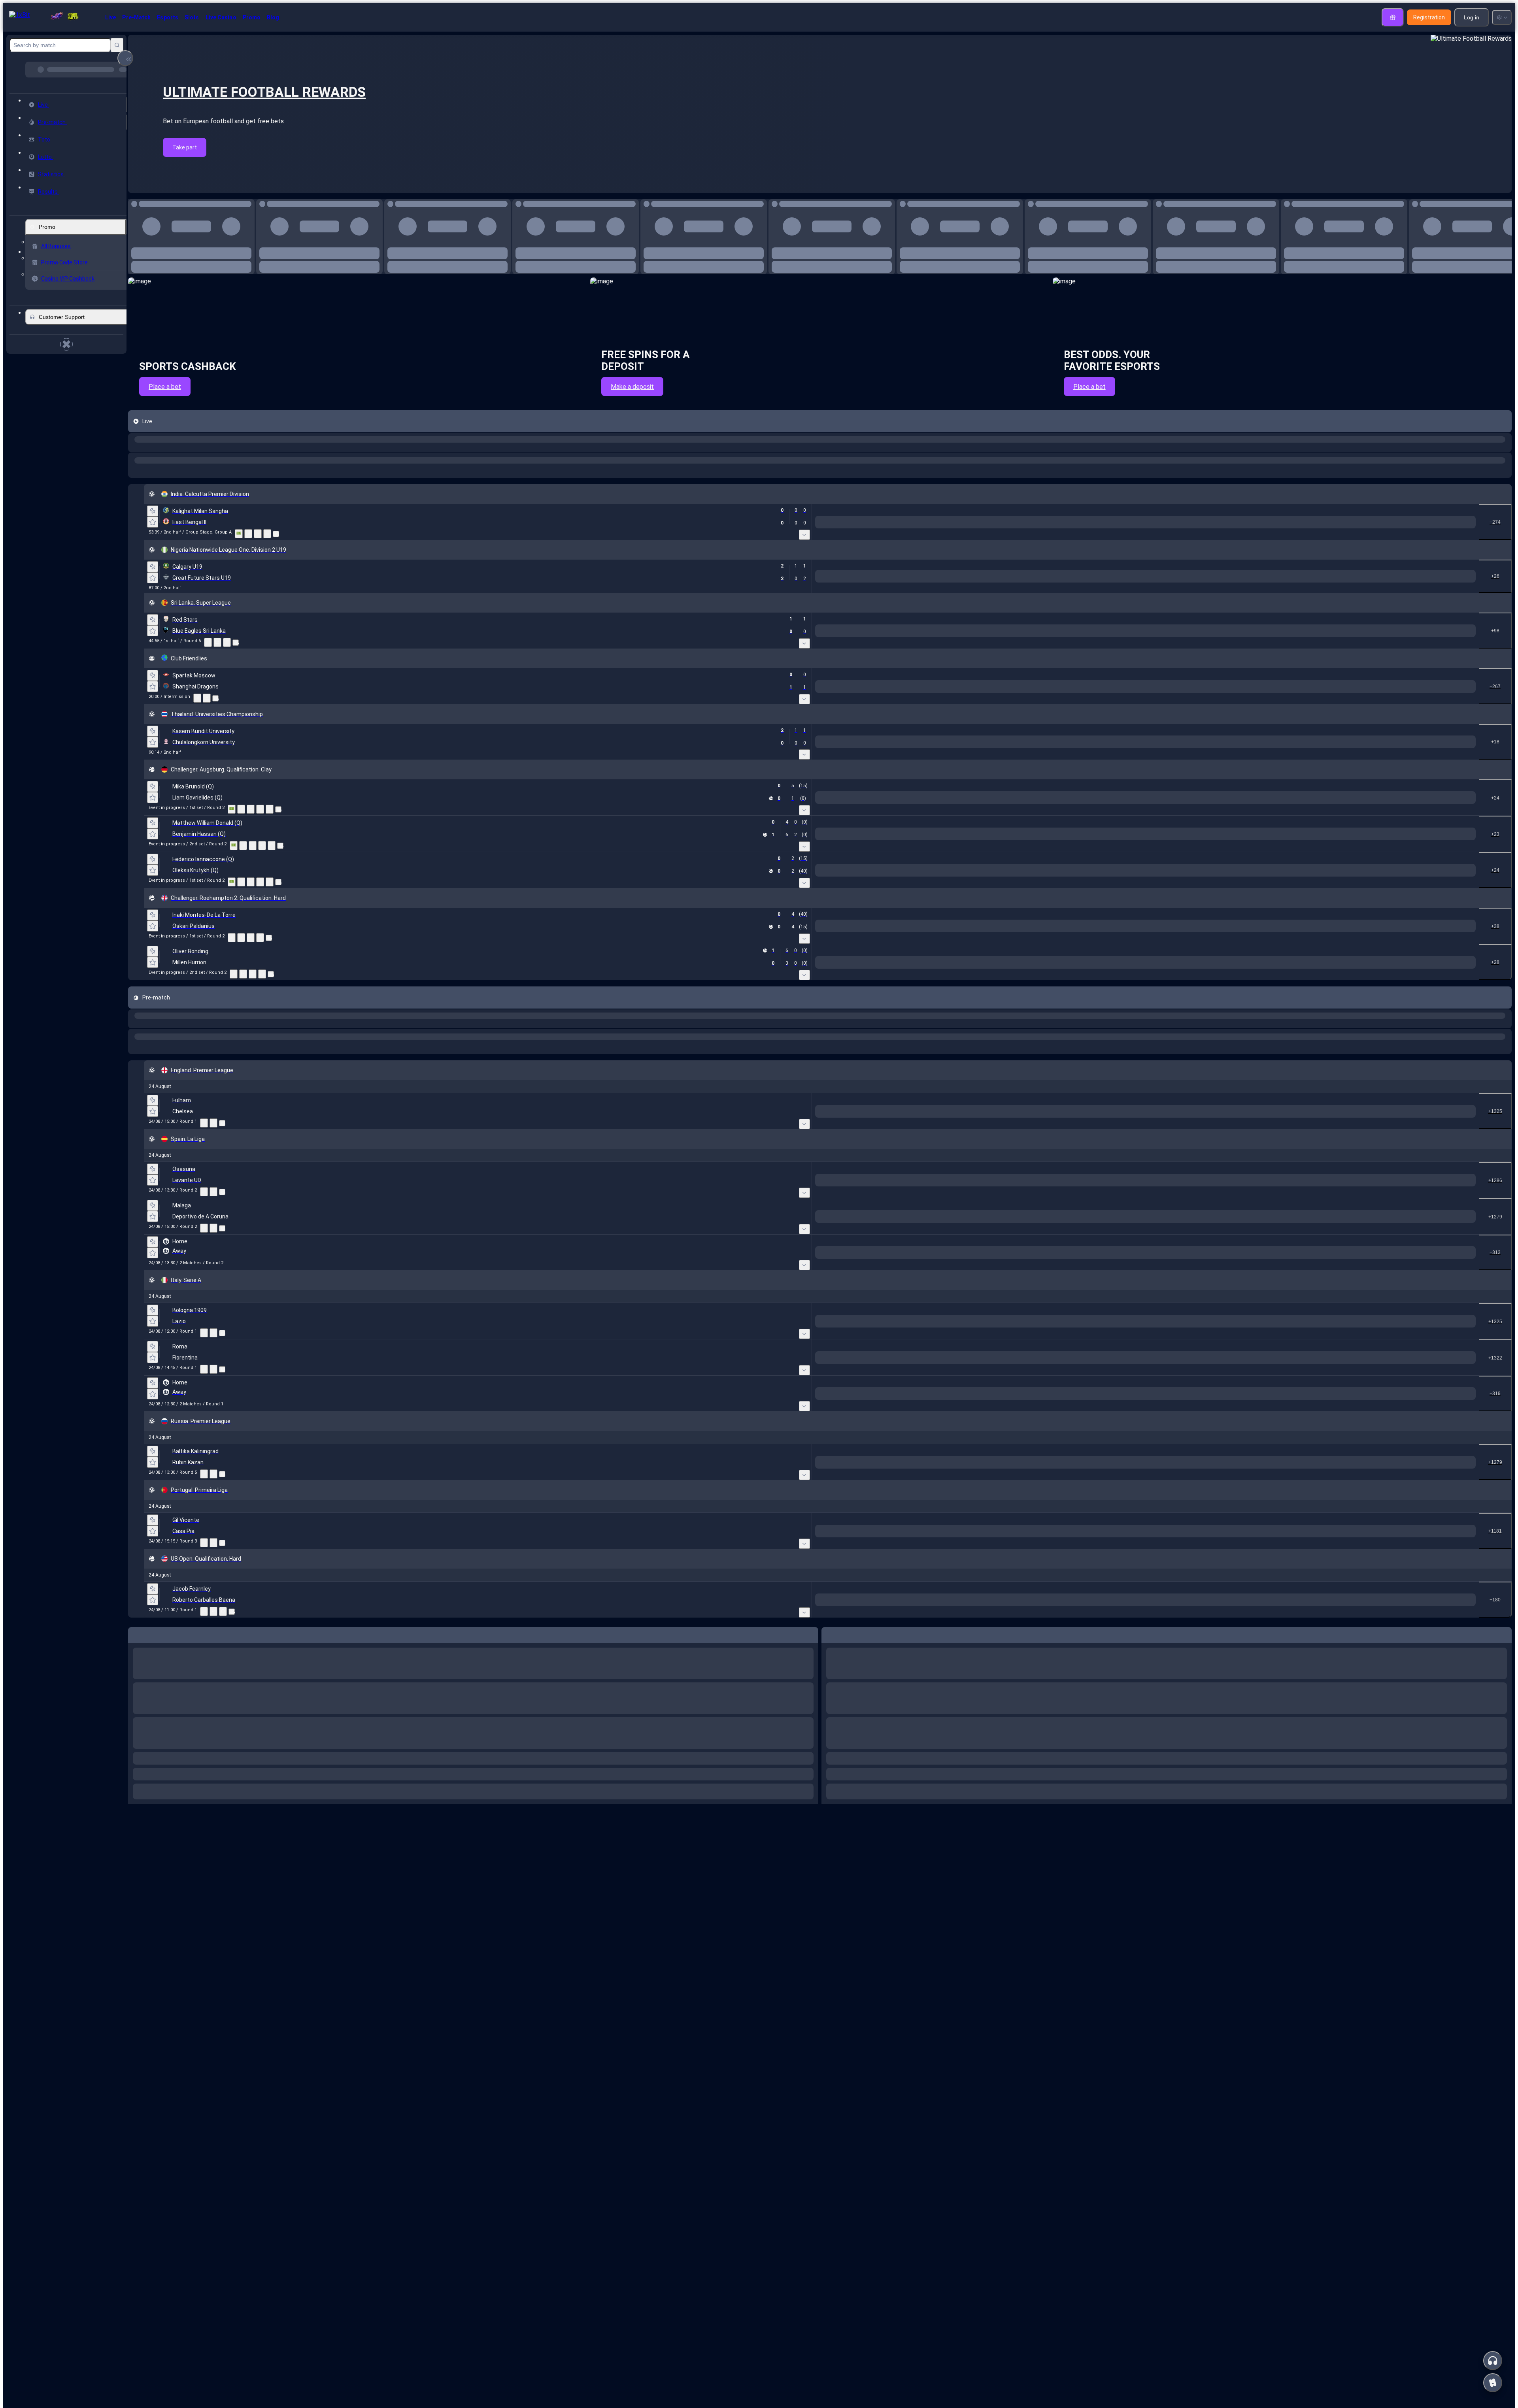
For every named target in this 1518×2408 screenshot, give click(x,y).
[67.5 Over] (1212, 1198)
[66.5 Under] (1281, 1430)
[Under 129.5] (1089, 1198)
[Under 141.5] (1102, 1430)
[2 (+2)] (1370, 847)
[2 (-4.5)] (1191, 975)
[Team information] (276, 581)
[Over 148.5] (1033, 1162)
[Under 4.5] (1191, 638)
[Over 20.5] (1046, 975)
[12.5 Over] (1224, 902)
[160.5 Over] (1036, 1546)
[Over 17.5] (1046, 902)
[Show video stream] (197, 789)
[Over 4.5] (1135, 638)
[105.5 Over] (1036, 1488)
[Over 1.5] (1135, 569)
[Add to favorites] (248, 203)
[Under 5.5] (1191, 777)
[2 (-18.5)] (1179, 1162)
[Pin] (153, 558)
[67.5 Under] (1268, 1198)
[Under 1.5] (1191, 569)
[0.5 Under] (1462, 569)
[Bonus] (1393, 17)
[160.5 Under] (1092, 1546)
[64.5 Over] (1212, 1162)
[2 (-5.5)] (1191, 939)
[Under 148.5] (1089, 1162)
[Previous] (230, 260)
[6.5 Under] (1281, 939)
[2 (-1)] (1373, 569)
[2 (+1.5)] (1373, 1860)
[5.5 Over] (1314, 902)
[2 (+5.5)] (1179, 1198)
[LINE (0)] (136, 1671)
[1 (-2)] (1314, 847)
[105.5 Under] (1092, 1488)
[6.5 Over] (1224, 939)
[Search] (117, 45)
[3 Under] (1462, 1304)
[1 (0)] (1317, 638)
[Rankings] (270, 914)
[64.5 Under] (1268, 1162)
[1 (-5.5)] (1122, 1198)
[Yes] (1224, 569)
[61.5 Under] (1357, 1198)
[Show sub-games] (926, 581)
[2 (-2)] (1373, 1374)
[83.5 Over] (1301, 1162)
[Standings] (267, 580)
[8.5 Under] (1281, 975)
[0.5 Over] (1406, 569)
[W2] (1009, 569)
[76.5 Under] (1370, 1430)
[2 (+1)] (1373, 707)
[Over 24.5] (1033, 1103)
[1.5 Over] (1406, 707)
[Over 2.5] (1135, 707)
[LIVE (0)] (136, 475)
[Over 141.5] (1046, 1430)
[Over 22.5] (1046, 2358)
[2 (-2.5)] (1179, 1103)
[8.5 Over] (1224, 975)
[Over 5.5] (1135, 777)
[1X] (1043, 569)
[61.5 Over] (1301, 1198)
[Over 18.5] (1046, 939)
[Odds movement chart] (258, 580)
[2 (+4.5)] (1179, 1067)
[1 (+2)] (1317, 1374)
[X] (980, 569)
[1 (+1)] (1317, 569)
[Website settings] (1502, 17)
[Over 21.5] (1033, 1067)
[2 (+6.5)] (1191, 902)
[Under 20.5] (1102, 975)
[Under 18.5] (1102, 939)
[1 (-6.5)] (1135, 902)
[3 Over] (1406, 1304)
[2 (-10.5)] (1191, 1430)
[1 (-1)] (1317, 707)
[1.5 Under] (1462, 707)
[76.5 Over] (1314, 1430)
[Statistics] (248, 580)
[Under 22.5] (1102, 2358)
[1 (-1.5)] (1317, 1860)
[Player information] (278, 914)
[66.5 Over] (1224, 1430)
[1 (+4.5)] (1135, 975)
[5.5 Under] (1370, 902)
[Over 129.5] (1033, 1198)
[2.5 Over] (1406, 638)
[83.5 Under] (1357, 1162)
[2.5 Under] (1462, 638)
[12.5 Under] (1281, 902)
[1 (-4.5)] (1122, 1067)
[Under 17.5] (1102, 902)
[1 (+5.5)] (1135, 939)
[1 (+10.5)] (1135, 1430)
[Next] (248, 260)
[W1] (950, 569)
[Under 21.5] (1089, 1067)
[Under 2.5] (1191, 707)
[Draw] (260, 914)
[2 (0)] (1373, 638)
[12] (1072, 569)
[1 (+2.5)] (1122, 1103)
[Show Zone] (239, 580)
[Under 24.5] (1089, 1103)
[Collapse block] (125, 58)
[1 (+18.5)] (1122, 1162)
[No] (1284, 569)
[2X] (1102, 569)
